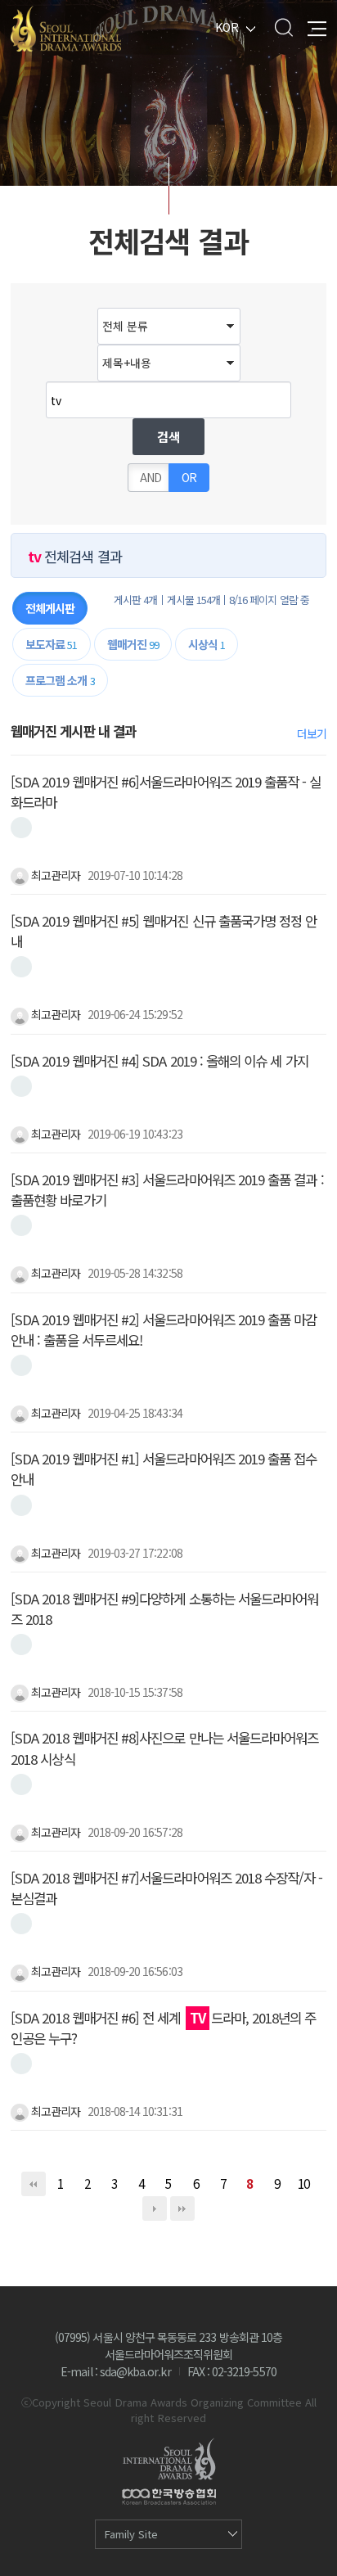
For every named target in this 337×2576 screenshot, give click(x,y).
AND (151, 477)
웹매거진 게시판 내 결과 (73, 731)
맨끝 (182, 2208)
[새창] (21, 828)
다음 (155, 2208)
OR (189, 477)
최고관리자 (54, 875)
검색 (283, 27)
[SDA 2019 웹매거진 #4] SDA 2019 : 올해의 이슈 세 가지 (160, 1061)
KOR (227, 27)
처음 (34, 2184)
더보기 (312, 733)
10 (303, 2183)
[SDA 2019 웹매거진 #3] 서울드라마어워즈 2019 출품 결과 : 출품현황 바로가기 (167, 1190)
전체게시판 (50, 608)
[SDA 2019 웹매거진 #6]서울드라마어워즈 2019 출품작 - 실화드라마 (166, 792)
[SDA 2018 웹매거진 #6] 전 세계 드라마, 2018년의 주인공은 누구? (163, 2028)
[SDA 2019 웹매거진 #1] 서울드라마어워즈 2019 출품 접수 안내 (164, 1469)
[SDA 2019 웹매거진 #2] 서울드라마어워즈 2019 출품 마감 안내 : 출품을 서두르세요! (164, 1330)
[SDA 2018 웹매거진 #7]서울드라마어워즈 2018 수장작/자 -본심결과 (166, 1888)
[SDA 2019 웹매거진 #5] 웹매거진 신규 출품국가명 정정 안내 (164, 931)
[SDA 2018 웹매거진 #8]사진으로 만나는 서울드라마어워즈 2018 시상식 (164, 1748)
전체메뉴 (317, 27)
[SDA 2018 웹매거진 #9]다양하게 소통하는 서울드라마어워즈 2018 (164, 1609)
